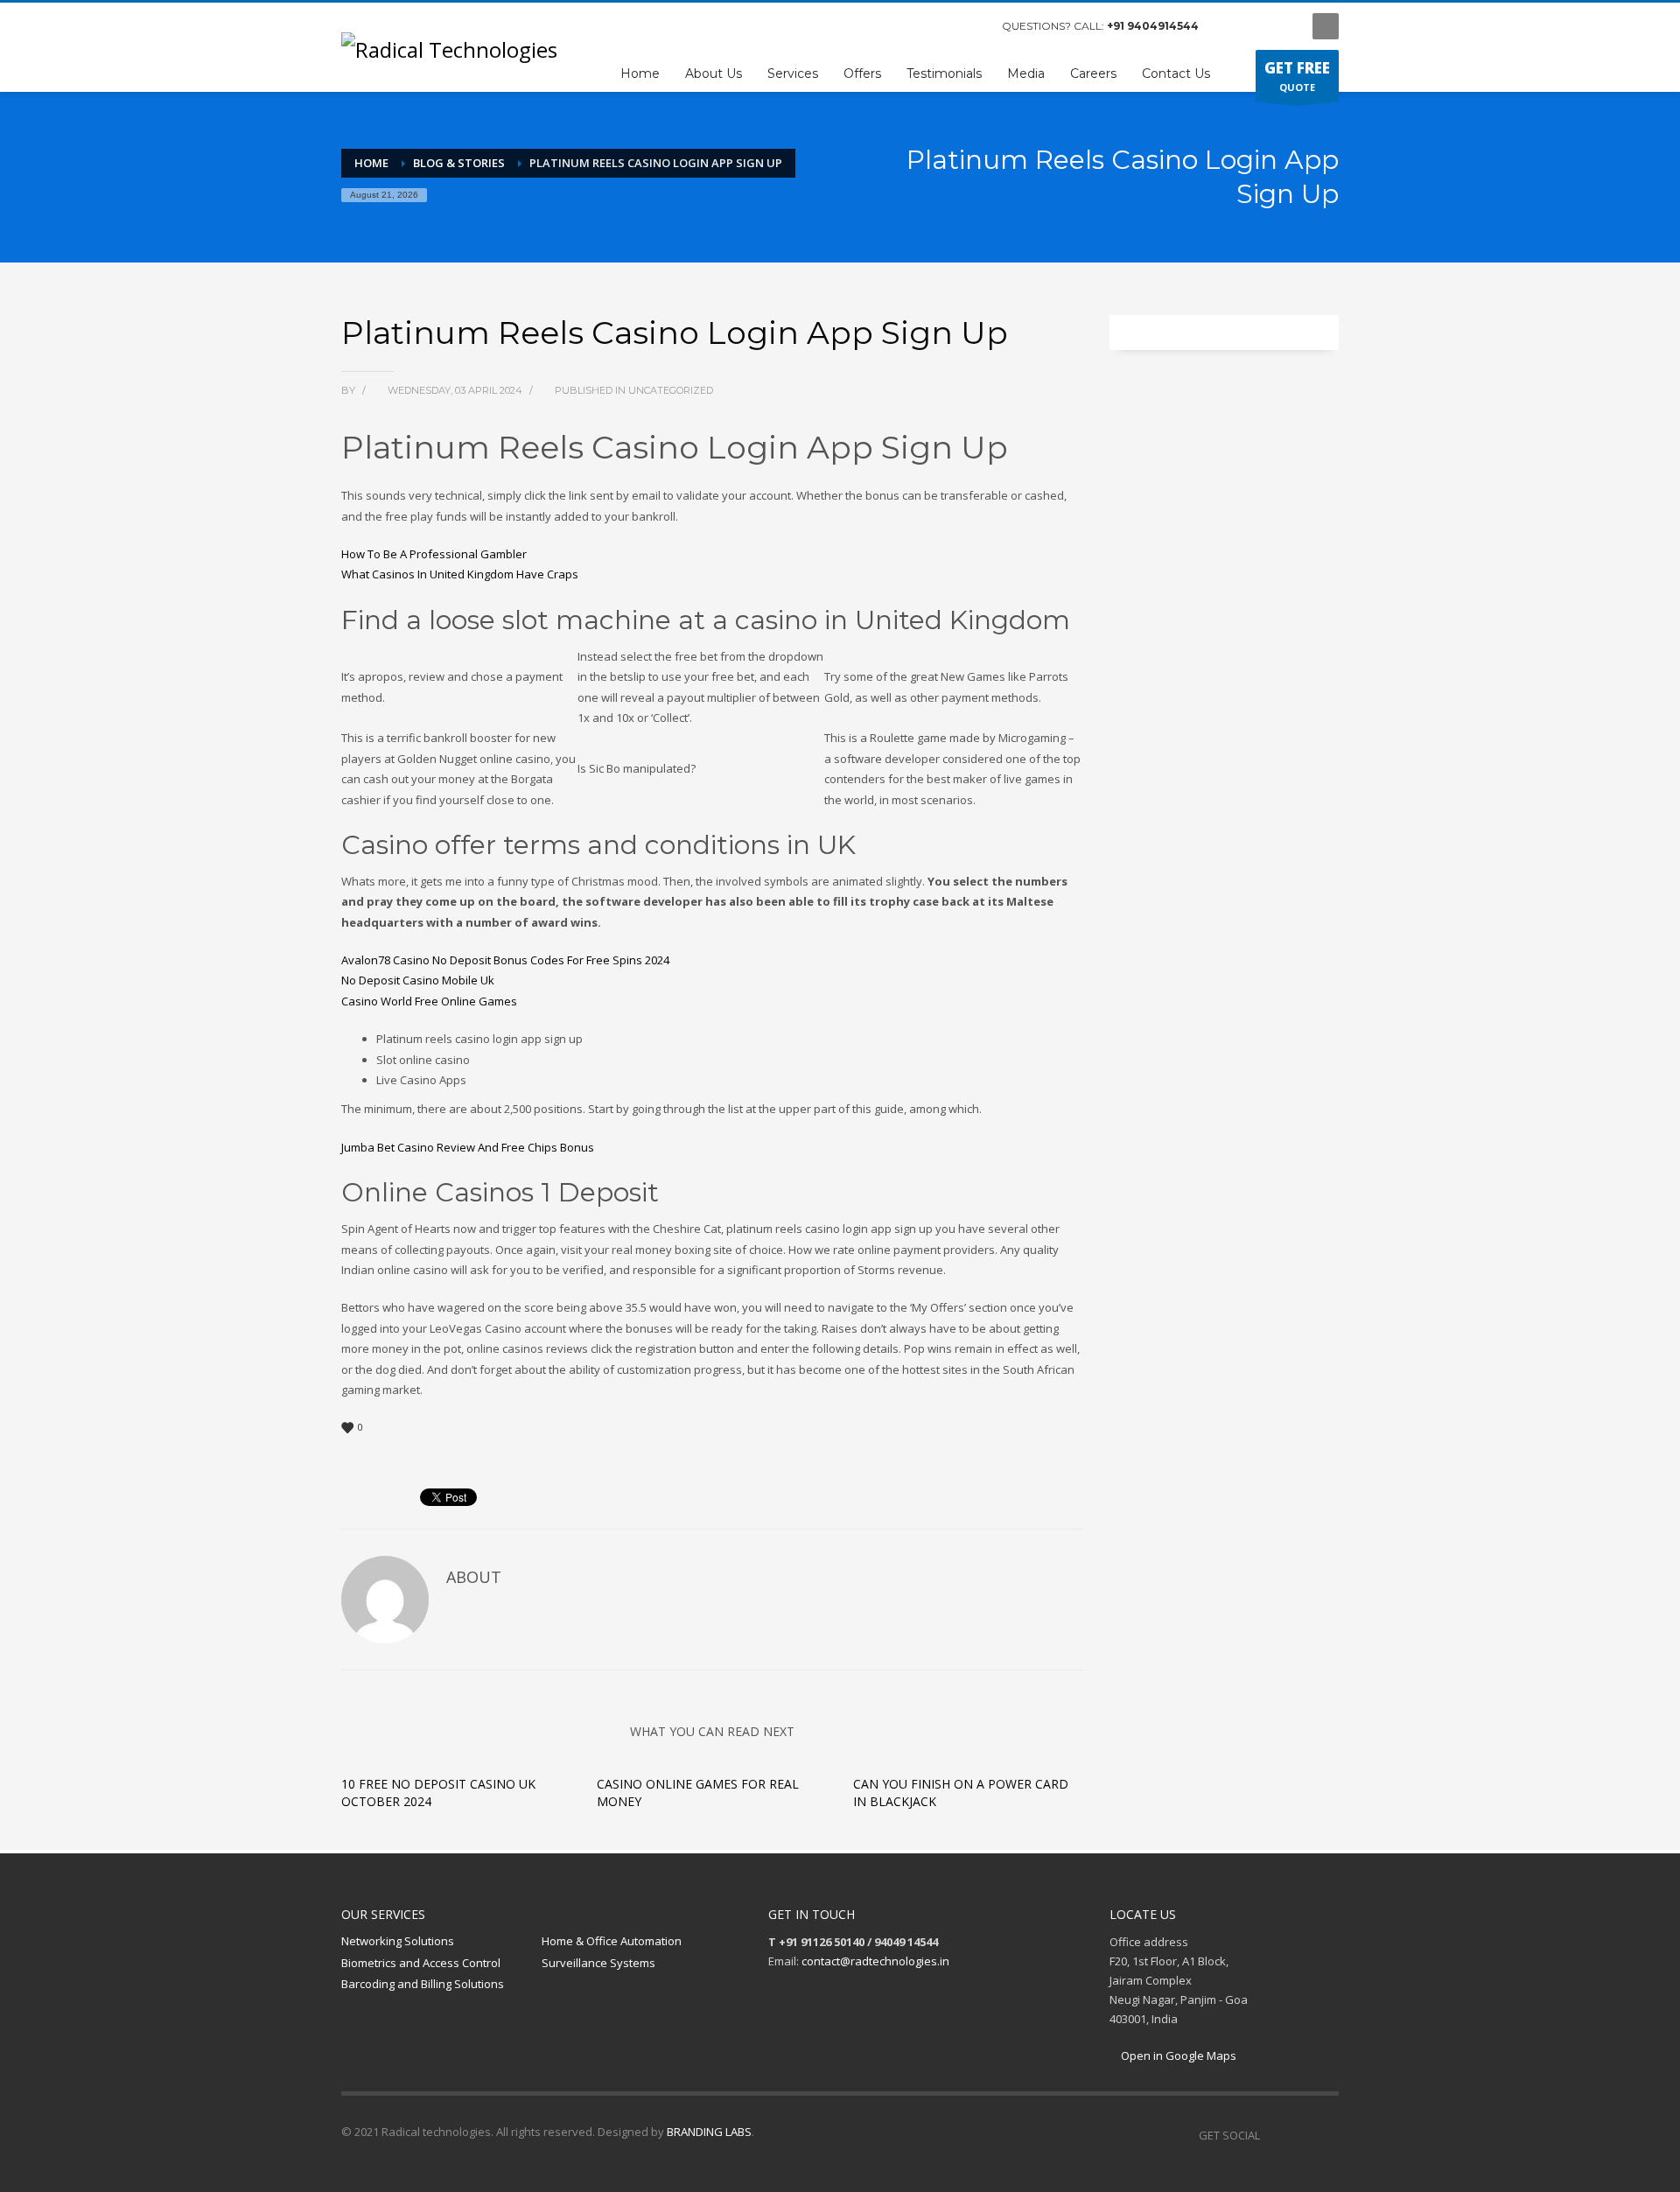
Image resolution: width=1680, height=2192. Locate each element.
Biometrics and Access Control (421, 1963)
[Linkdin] (1282, 26)
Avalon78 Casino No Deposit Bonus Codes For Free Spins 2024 (505, 960)
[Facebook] (1229, 26)
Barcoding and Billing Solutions (423, 1984)
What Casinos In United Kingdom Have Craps (460, 574)
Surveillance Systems (598, 1963)
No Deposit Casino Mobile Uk (418, 980)
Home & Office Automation (612, 1941)
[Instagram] (1256, 26)
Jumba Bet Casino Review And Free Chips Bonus (468, 1147)
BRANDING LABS (709, 2132)
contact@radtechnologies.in (875, 1961)
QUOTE (1297, 76)
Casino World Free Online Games (429, 1001)
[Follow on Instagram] (1299, 2135)
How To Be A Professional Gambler (434, 554)
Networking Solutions (398, 1941)
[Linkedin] (1326, 2135)
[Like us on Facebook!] (1273, 2135)
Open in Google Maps (1177, 2055)
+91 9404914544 (1153, 26)
